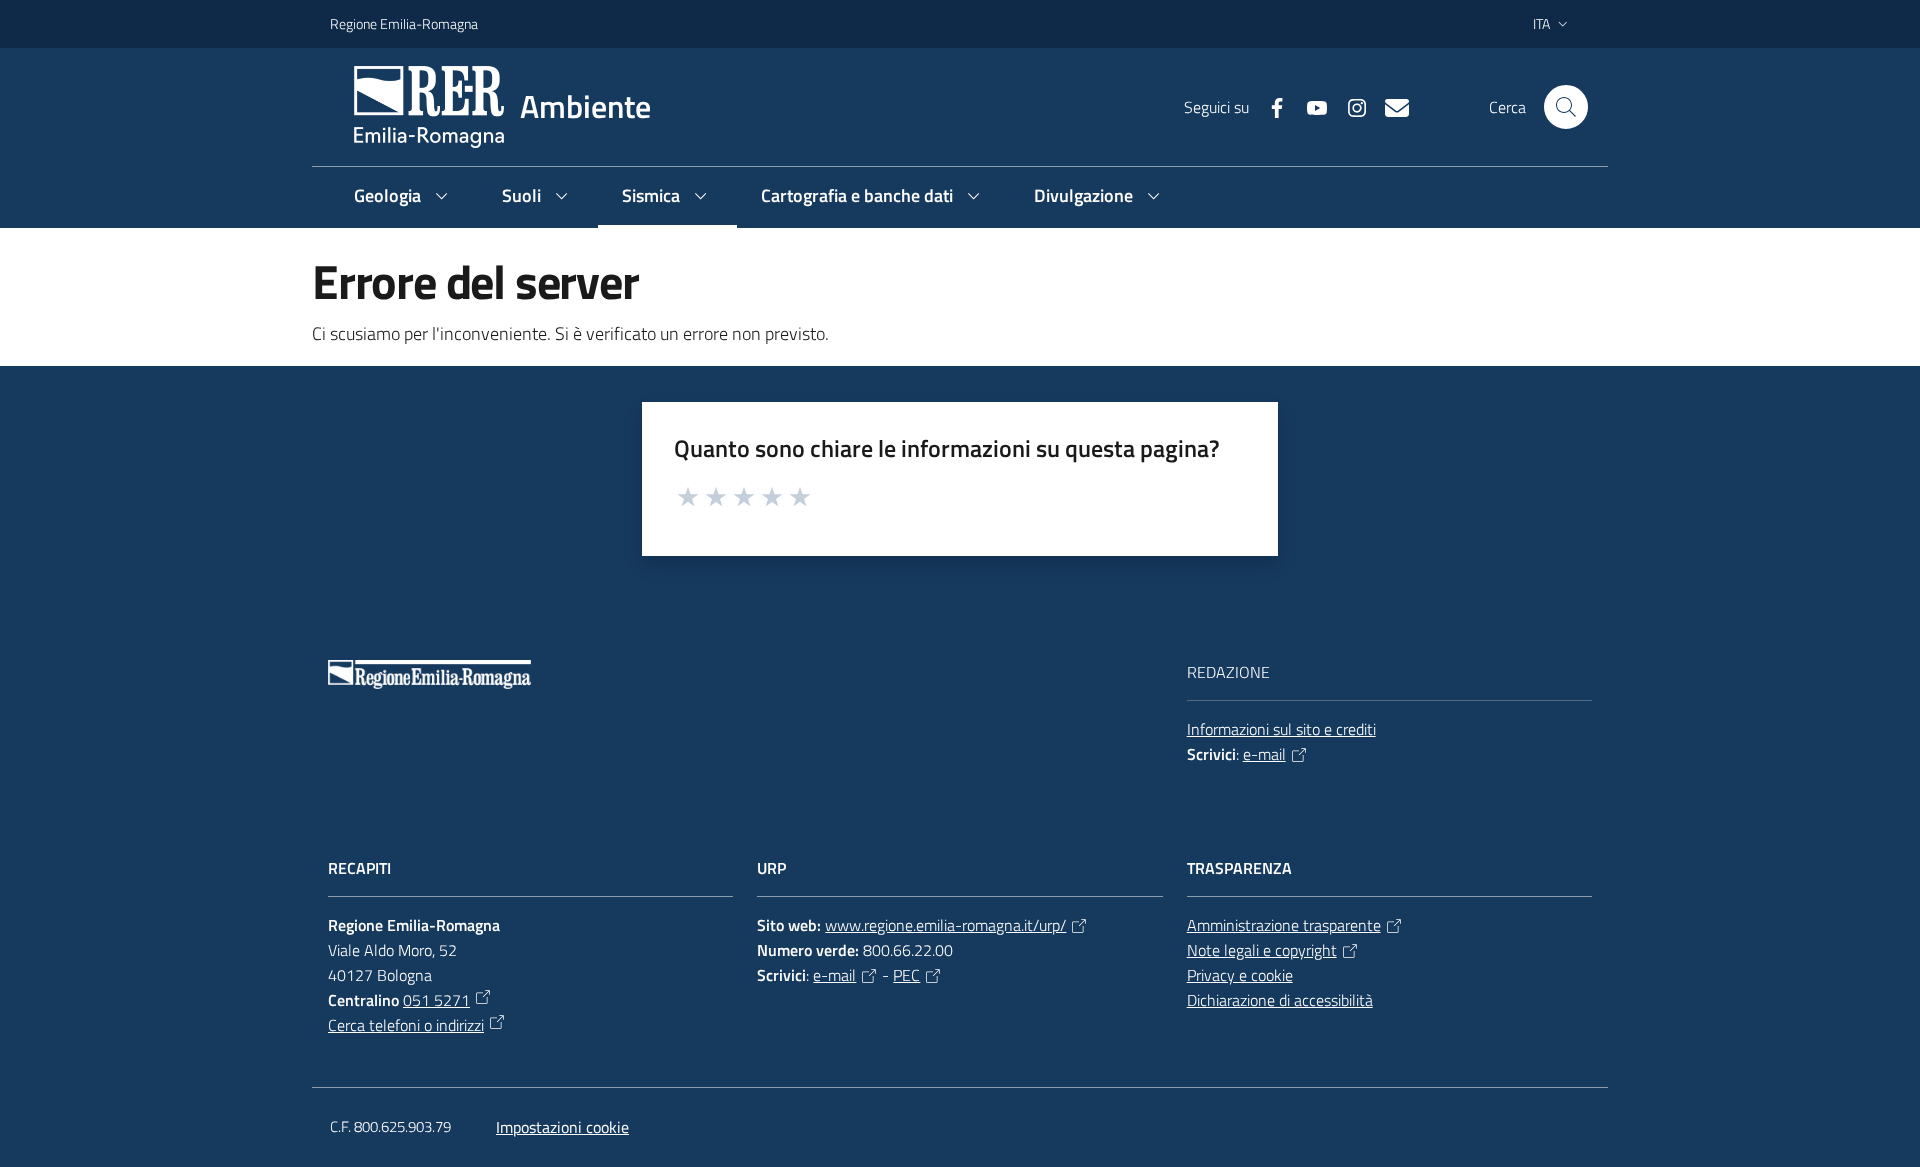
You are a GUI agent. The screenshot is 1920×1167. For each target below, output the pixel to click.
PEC (906, 975)
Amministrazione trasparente (1284, 925)
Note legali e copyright (1262, 950)
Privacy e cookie (1240, 975)
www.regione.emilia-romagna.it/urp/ (945, 925)
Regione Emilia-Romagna (404, 23)
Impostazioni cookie (562, 1127)
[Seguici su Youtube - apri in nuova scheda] (1309, 106)
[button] (1566, 107)
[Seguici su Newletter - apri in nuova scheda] (1389, 106)
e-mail (1264, 754)
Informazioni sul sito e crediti (1281, 729)
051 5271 (436, 1000)
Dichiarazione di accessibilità (1280, 1000)
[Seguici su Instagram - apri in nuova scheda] (1349, 106)
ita (1541, 23)
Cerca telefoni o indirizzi (406, 1025)
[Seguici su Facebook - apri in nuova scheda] (1269, 106)
